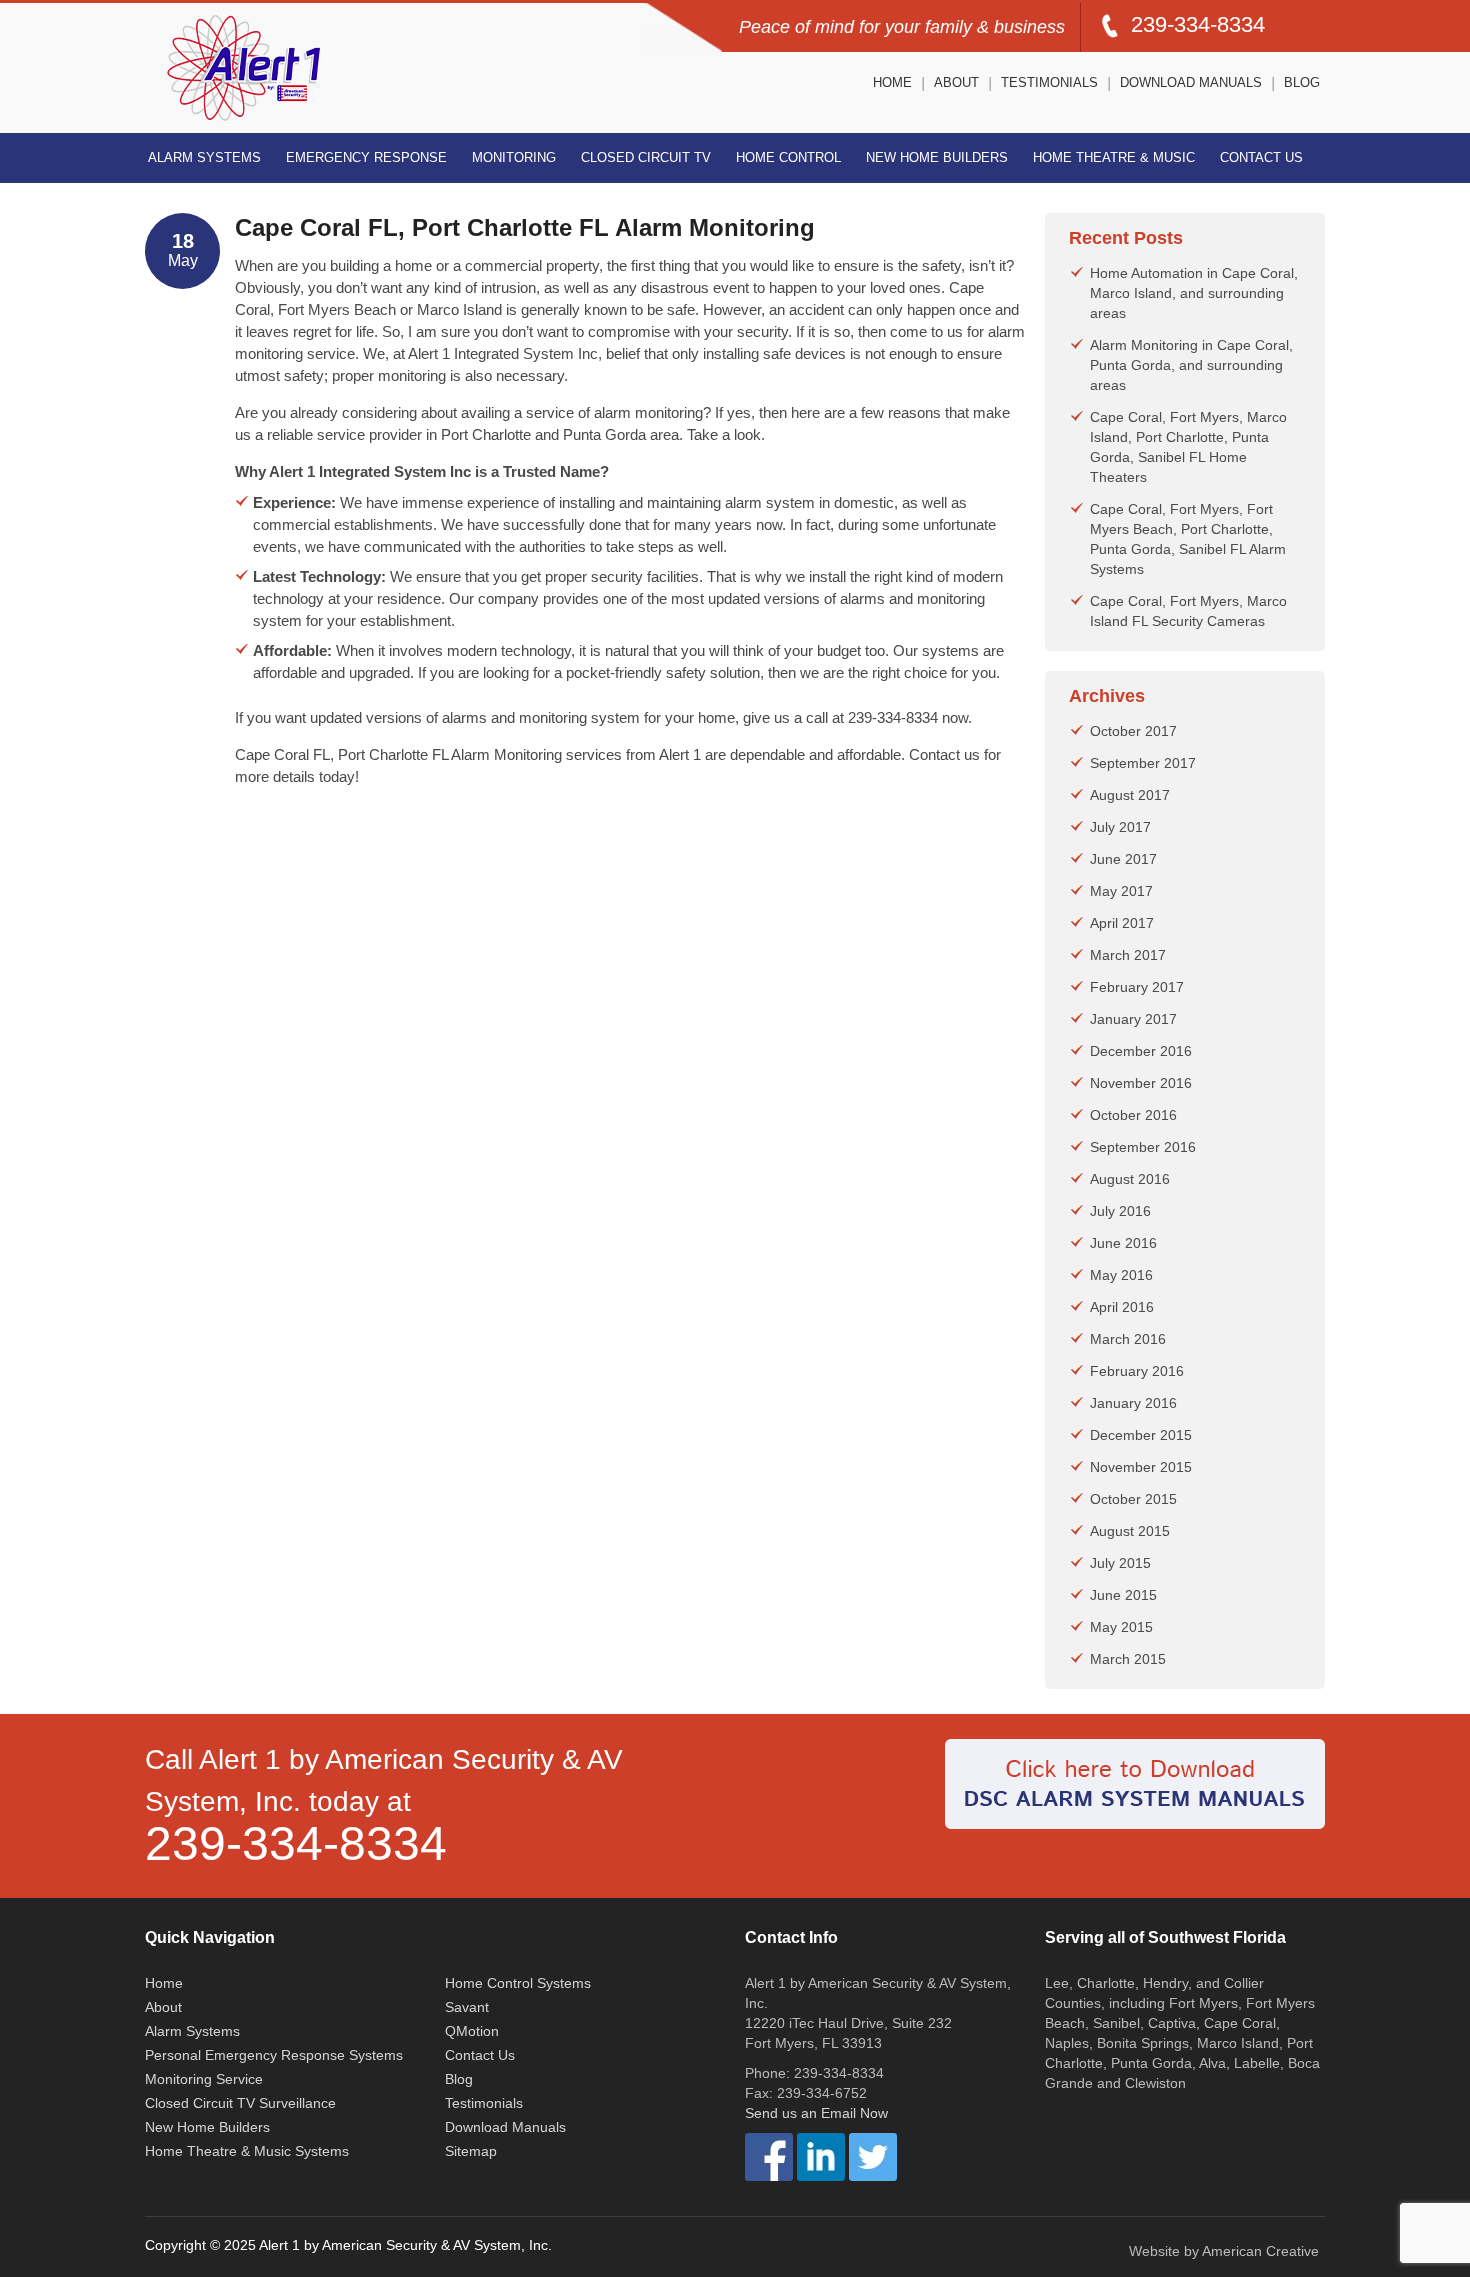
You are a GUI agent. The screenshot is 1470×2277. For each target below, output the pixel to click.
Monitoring (514, 157)
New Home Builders (937, 157)
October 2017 (1133, 731)
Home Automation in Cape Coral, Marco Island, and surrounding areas (1194, 293)
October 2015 (1133, 1499)
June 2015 (1123, 1595)
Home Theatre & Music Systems (247, 2151)
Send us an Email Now (816, 2113)
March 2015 (1128, 1659)
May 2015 (1121, 1627)
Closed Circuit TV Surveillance (240, 2103)
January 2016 (1133, 1403)
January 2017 (1133, 1019)
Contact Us (1261, 157)
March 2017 (1128, 955)
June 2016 (1123, 1243)
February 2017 (1137, 987)
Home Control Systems (518, 1983)
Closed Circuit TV (646, 157)
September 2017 (1143, 763)
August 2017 (1130, 795)
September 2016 (1143, 1147)
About (956, 82)
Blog (1302, 82)
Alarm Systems (204, 157)
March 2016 (1128, 1339)
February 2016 (1137, 1371)
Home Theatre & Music (1114, 157)
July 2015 (1120, 1563)
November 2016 (1141, 1083)
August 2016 (1130, 1179)
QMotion (472, 2031)
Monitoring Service (204, 2079)
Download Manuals (1191, 82)
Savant (467, 2007)
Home (892, 82)
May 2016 (1121, 1275)
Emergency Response (366, 157)
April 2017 (1122, 923)
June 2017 (1123, 859)
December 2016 (1141, 1051)
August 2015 (1130, 1531)
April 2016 (1122, 1307)
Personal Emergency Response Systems (274, 2055)
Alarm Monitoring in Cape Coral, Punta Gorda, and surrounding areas (1191, 365)
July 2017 (1120, 827)
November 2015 (1141, 1467)
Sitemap (471, 2151)
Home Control (788, 157)
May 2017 (1121, 891)
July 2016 (1120, 1211)
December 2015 (1141, 1435)
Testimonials (1049, 82)
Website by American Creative (1224, 2251)
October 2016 (1133, 1115)
